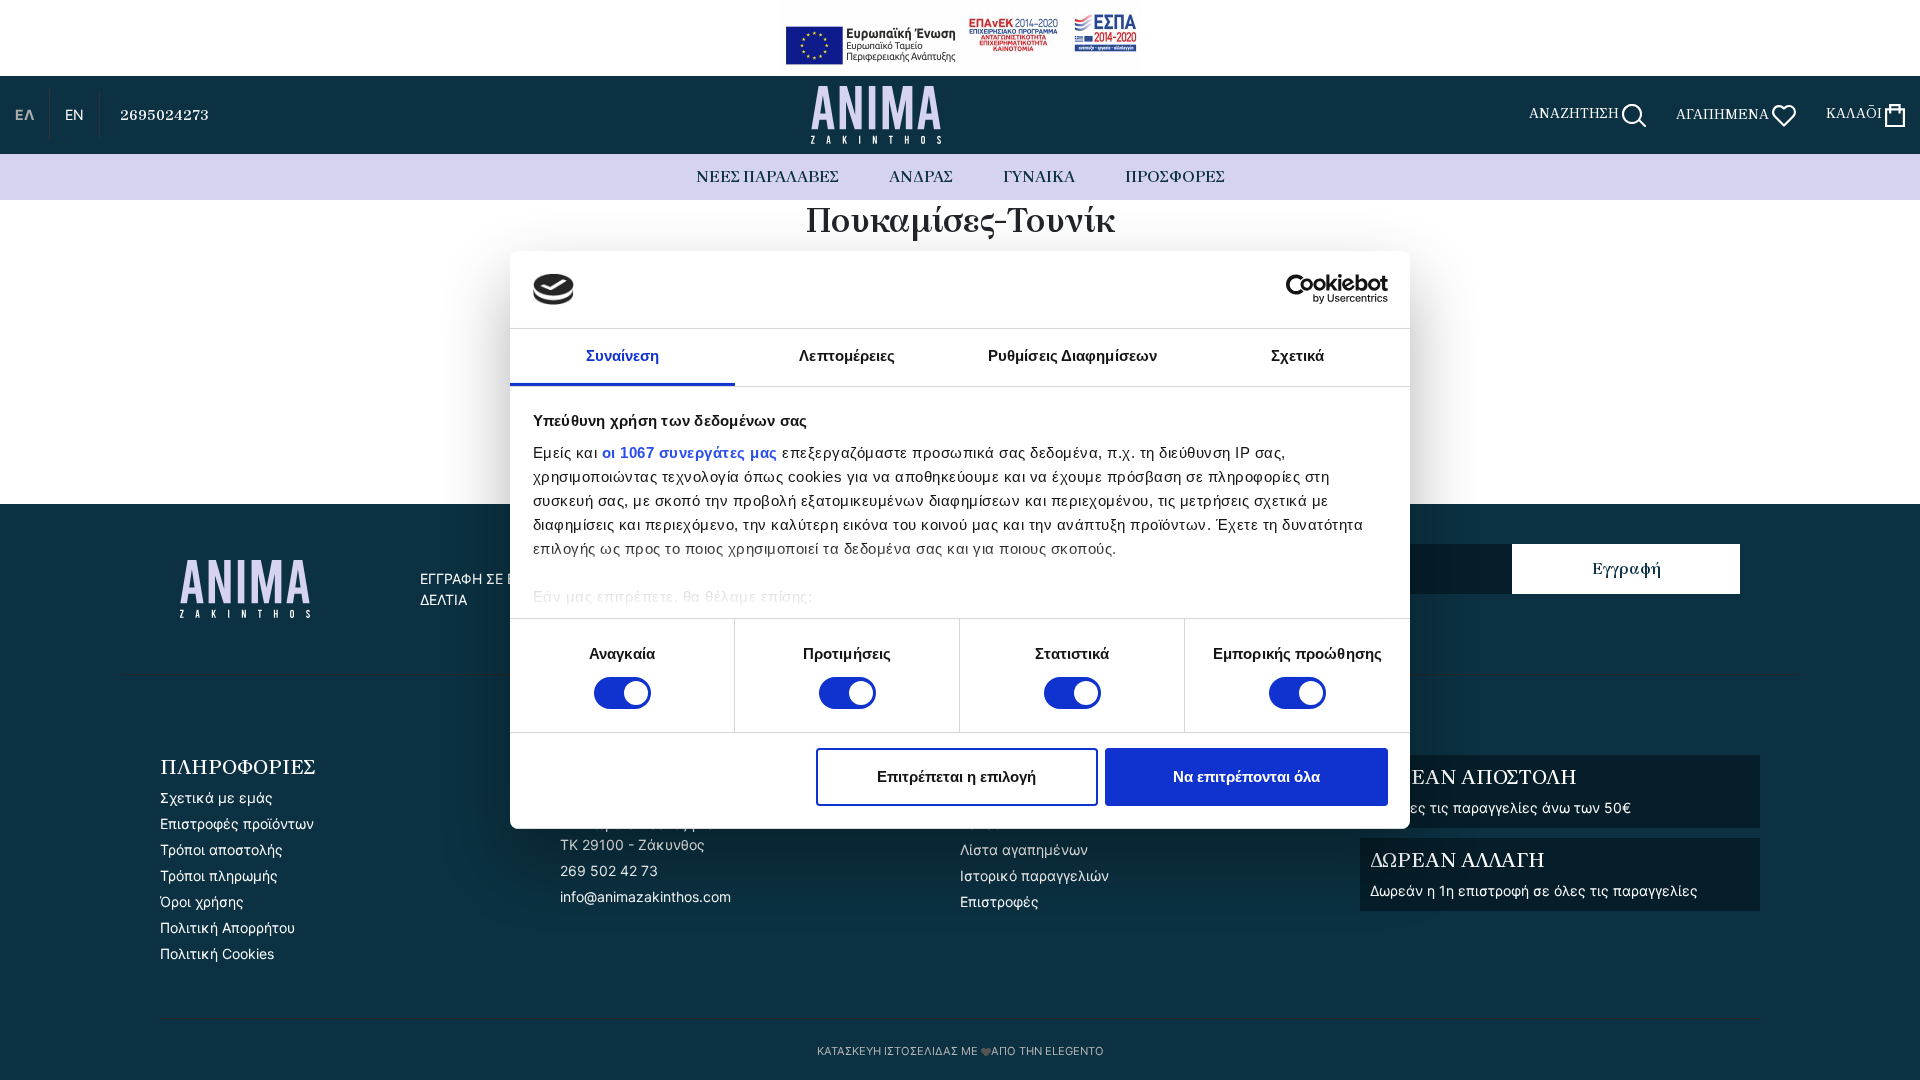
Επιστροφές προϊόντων (237, 823)
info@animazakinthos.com (645, 896)
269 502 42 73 (609, 870)
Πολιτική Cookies (217, 953)
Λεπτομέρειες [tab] (847, 355)
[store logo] (876, 115)
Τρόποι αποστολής (221, 849)
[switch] (847, 695)
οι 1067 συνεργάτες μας (690, 452)
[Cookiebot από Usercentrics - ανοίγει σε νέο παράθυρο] (1300, 289)
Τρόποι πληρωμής (219, 875)
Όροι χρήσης (202, 901)
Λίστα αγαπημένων (1024, 849)
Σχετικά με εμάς (216, 797)
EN (74, 114)
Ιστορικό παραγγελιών (1034, 875)
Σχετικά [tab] (1298, 355)
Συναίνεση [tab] (623, 355)
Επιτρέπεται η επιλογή (956, 776)
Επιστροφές (999, 901)
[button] (25, 114)
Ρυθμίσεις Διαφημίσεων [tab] (1072, 355)
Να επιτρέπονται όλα (1246, 776)
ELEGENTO (1074, 1051)
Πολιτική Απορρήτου (227, 927)
